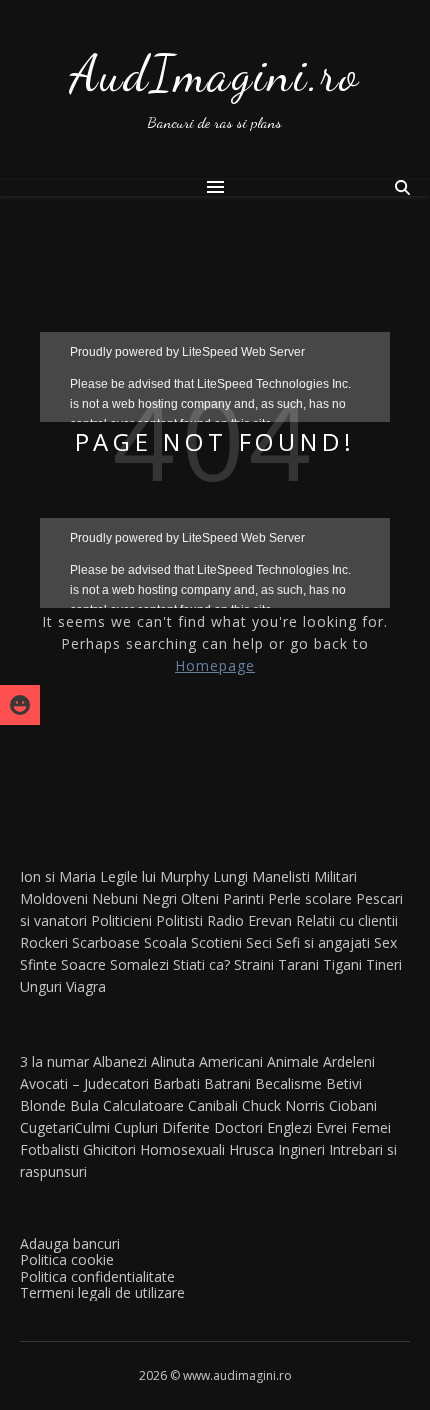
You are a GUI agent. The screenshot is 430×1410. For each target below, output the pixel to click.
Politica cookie (67, 1259)
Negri (159, 898)
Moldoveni (54, 898)
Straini (254, 964)
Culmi (92, 1127)
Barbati (176, 1083)
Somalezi (139, 964)
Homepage (215, 665)
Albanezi (120, 1061)
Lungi (230, 876)
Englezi (289, 1127)
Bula (84, 1105)
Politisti (179, 920)
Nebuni (115, 898)
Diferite (186, 1127)
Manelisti (281, 876)
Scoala (165, 942)
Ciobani (353, 1105)
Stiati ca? (201, 964)
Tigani (342, 964)
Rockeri (44, 942)
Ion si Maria (58, 876)
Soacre (83, 964)
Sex (385, 942)
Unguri (41, 986)
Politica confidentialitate (97, 1276)
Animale (293, 1061)
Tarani (298, 964)
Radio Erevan (249, 920)
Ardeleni (349, 1061)
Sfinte (38, 964)
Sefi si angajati (323, 942)
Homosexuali (182, 1149)
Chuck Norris (283, 1105)
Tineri (384, 964)
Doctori (238, 1127)
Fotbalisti (49, 1149)
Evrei (331, 1127)
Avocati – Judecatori (84, 1083)
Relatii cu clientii (347, 920)
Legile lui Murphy (154, 876)
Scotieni (216, 942)
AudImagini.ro (215, 74)
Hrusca (251, 1149)
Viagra (86, 986)
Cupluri (136, 1127)
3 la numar (54, 1061)
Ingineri (301, 1149)
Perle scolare (310, 898)
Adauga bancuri (70, 1243)
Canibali (213, 1105)
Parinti (243, 898)
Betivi (344, 1083)
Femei (371, 1127)
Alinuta (173, 1061)
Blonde (43, 1105)
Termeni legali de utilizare (102, 1292)
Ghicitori (109, 1149)
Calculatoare (143, 1105)
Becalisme (288, 1083)
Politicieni (121, 920)
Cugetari (47, 1127)
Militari (335, 876)
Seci (259, 942)
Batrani (227, 1083)
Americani (231, 1061)
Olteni (200, 898)
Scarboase (106, 942)
